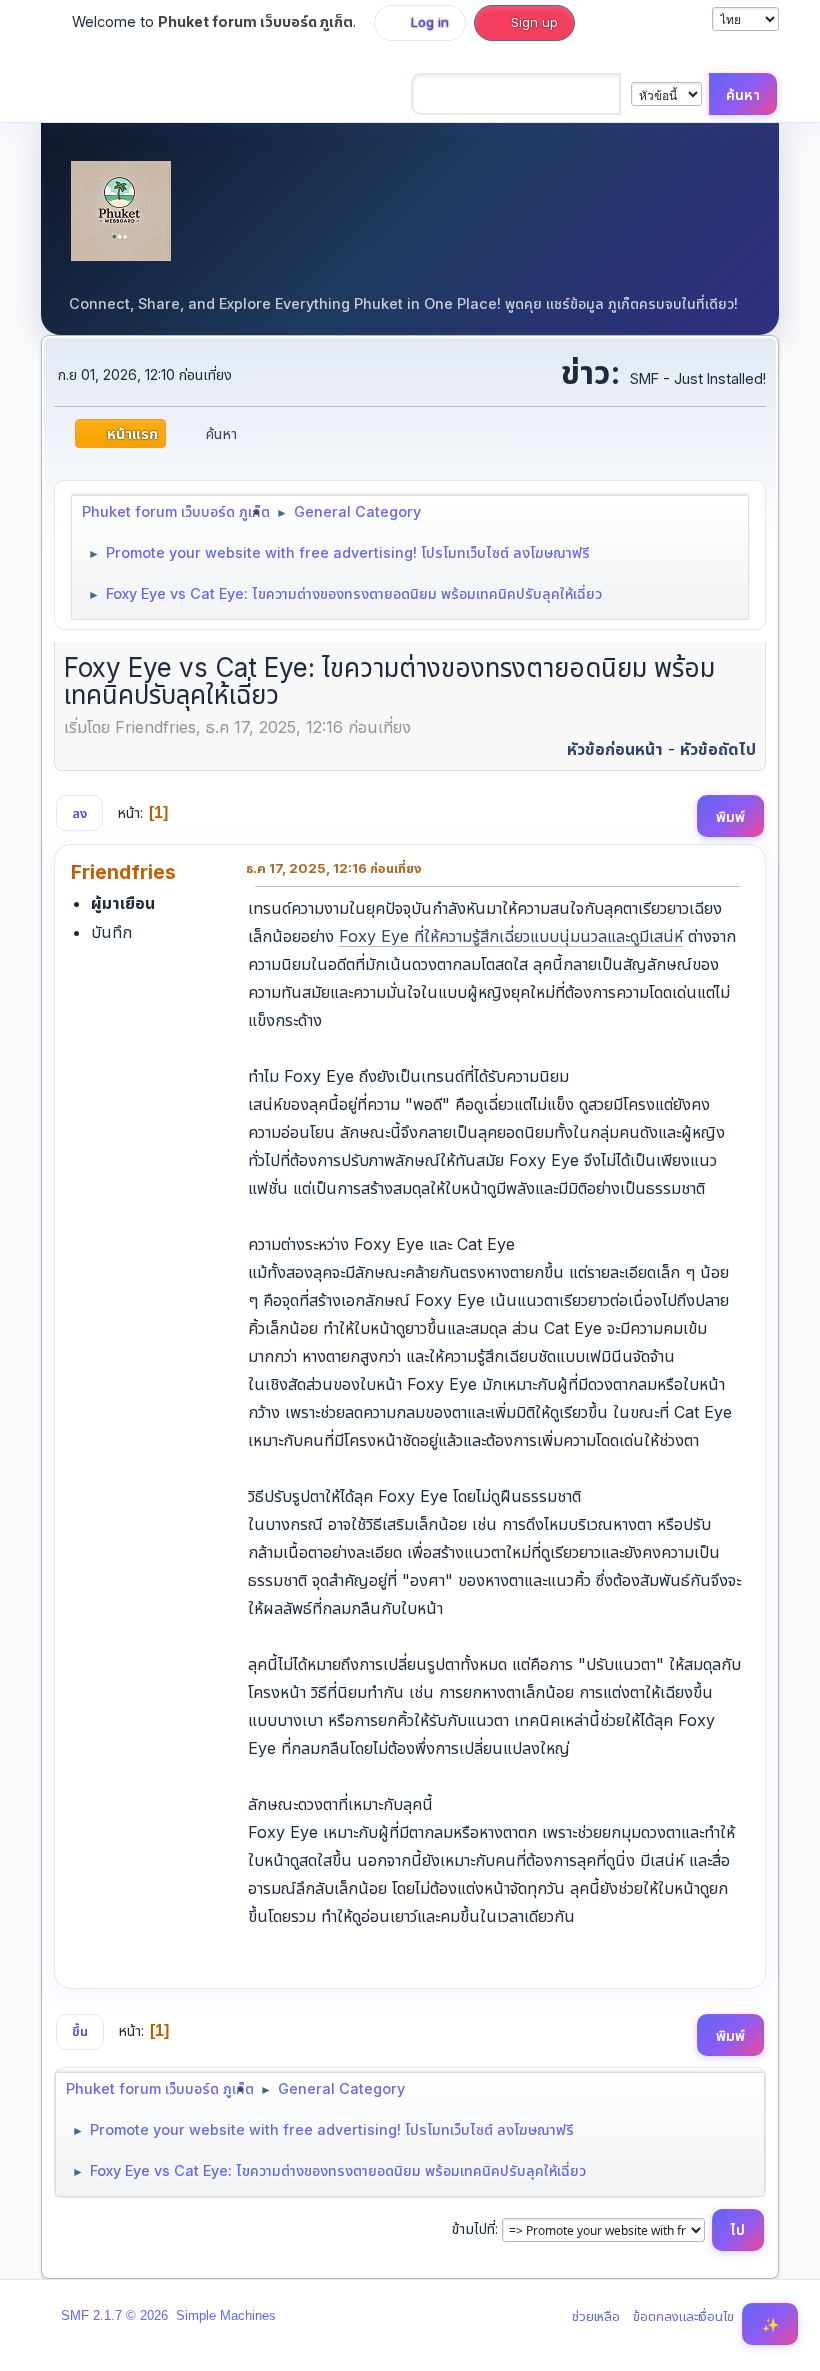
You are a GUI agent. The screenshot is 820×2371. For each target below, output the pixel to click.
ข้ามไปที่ (473, 2228)
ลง (79, 813)
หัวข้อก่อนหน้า (615, 749)
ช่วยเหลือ (596, 2316)
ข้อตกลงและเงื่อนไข (683, 2316)
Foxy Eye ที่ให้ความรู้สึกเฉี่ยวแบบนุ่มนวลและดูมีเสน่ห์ (511, 936)
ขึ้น (80, 2031)
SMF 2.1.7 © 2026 (114, 2315)
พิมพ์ (730, 816)
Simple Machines (226, 2315)
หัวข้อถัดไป (718, 749)
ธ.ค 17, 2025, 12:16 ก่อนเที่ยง (333, 868)
